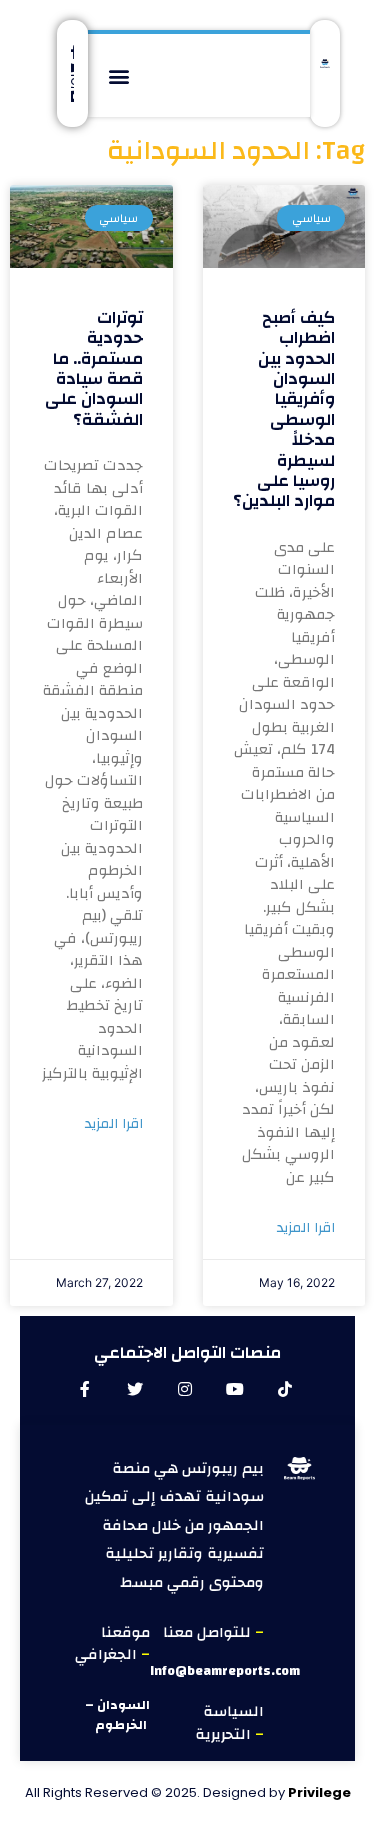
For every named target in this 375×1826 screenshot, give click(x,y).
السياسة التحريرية (229, 1723)
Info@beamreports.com (225, 1671)
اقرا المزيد (306, 1228)
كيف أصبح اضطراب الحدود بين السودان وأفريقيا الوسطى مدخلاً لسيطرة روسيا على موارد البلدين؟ (284, 409)
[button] (119, 75)
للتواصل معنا (209, 1632)
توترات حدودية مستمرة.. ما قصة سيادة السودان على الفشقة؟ (94, 368)
